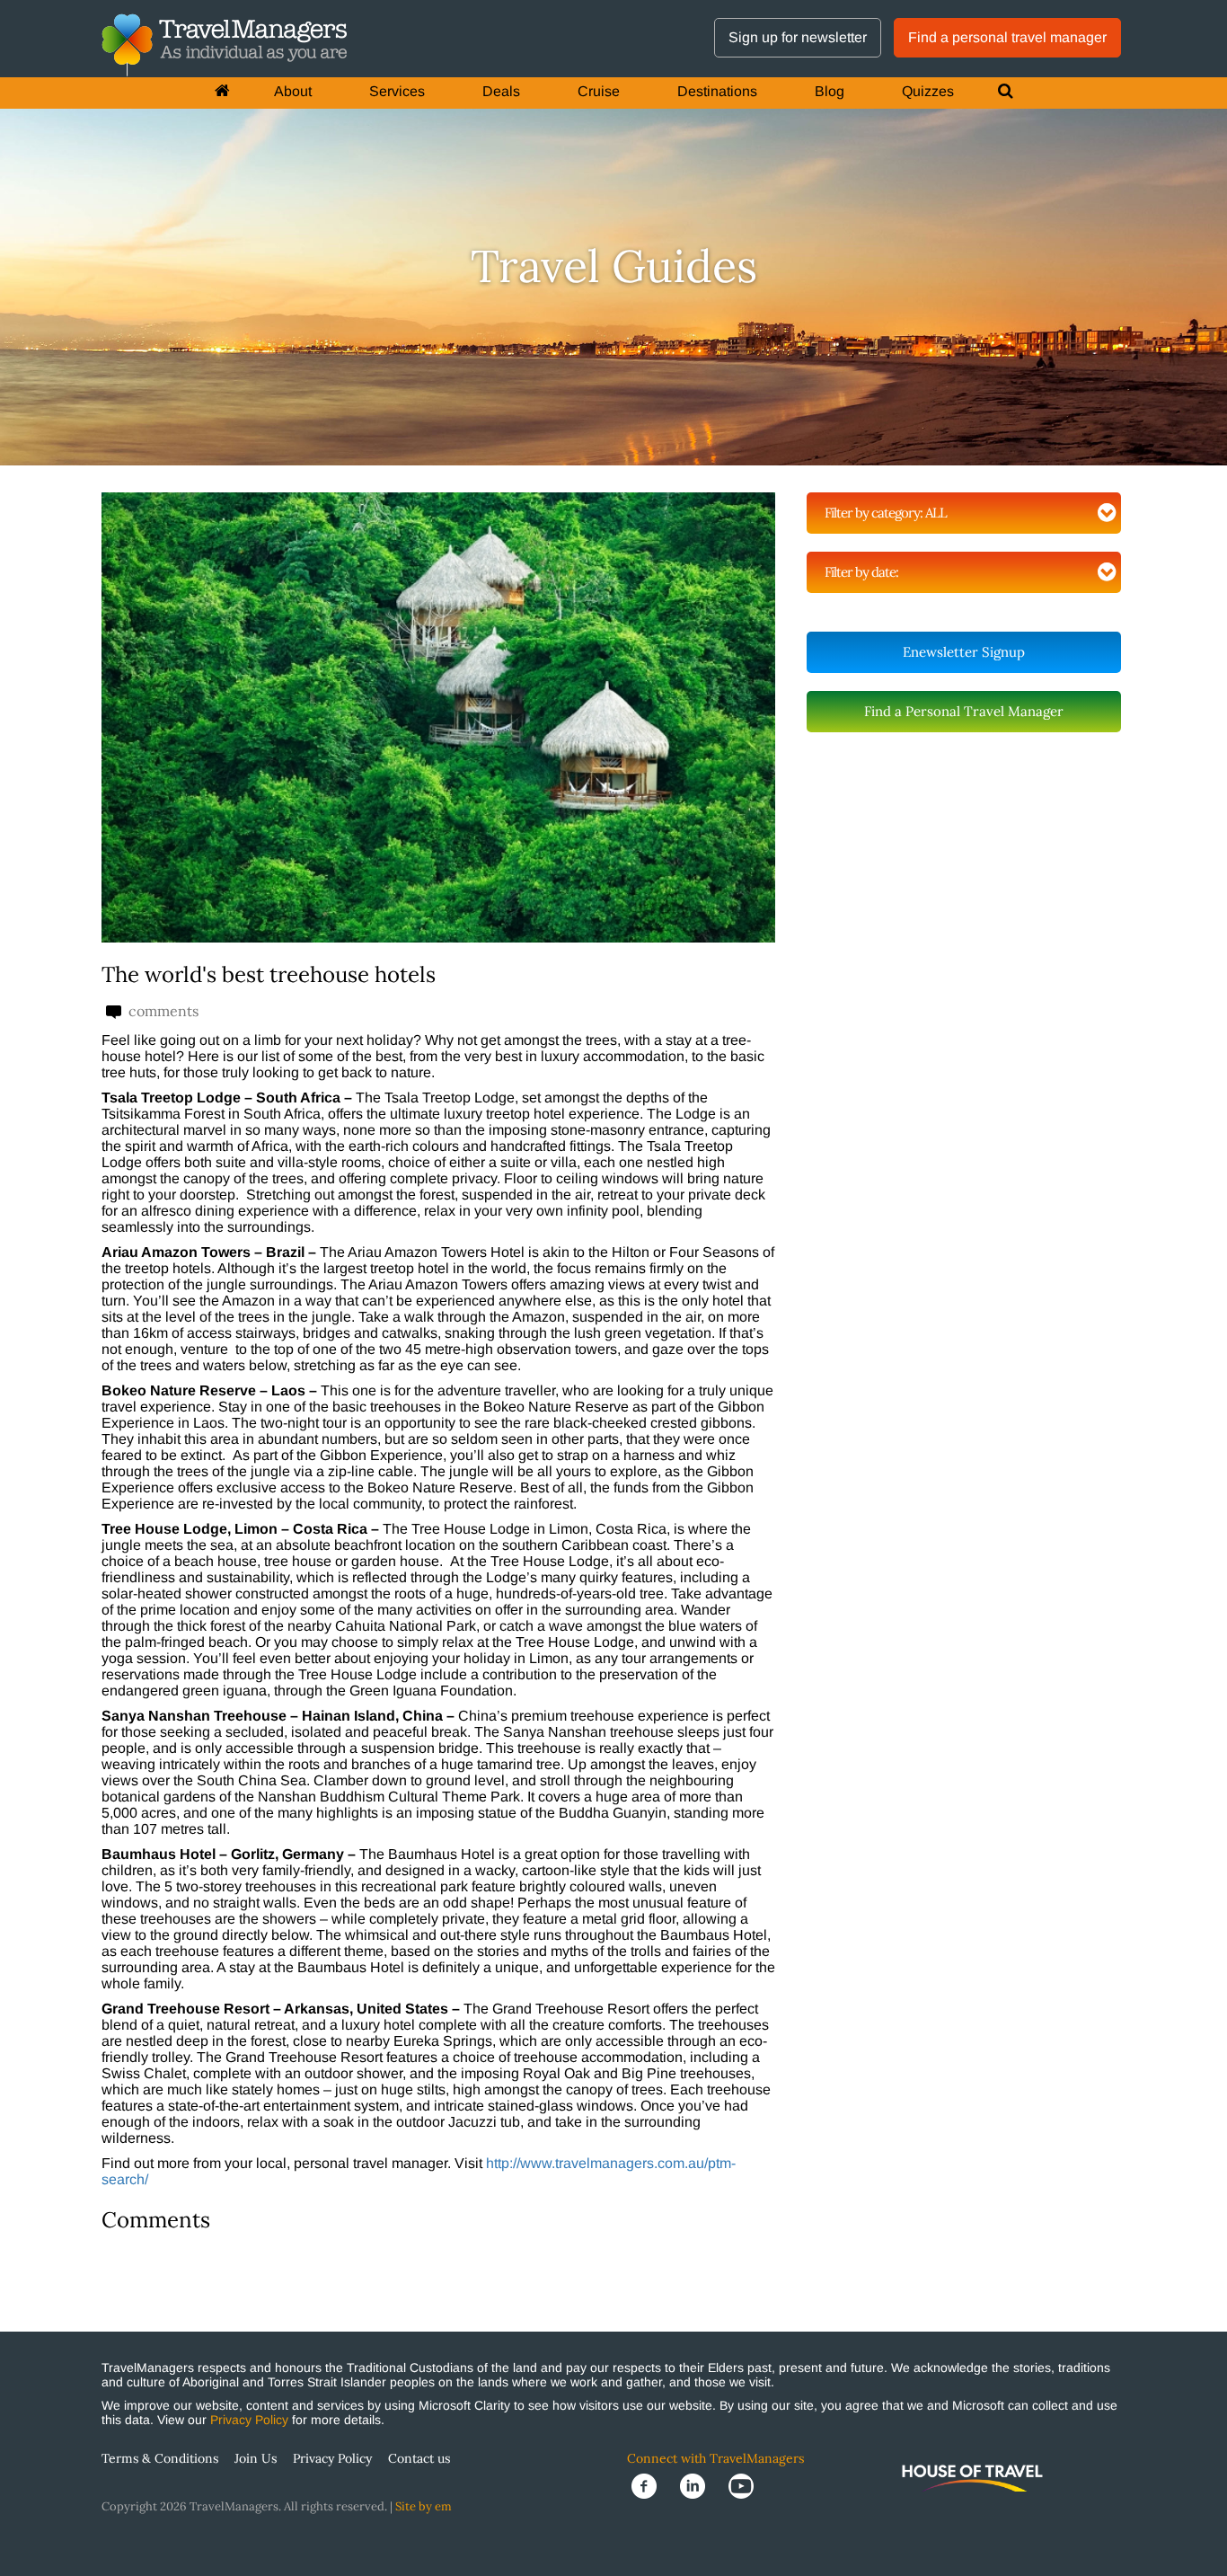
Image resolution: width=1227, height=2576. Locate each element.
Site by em (424, 2506)
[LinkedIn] (700, 2485)
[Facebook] (651, 2485)
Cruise (599, 91)
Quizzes (928, 91)
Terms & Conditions (160, 2458)
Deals (501, 91)
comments (162, 1011)
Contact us (419, 2458)
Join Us (256, 2458)
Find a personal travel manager (1007, 37)
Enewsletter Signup (964, 652)
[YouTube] (746, 2485)
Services (397, 91)
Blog (830, 91)
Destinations (717, 91)
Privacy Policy (249, 2420)
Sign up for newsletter (798, 37)
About (293, 91)
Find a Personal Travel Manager (964, 711)
